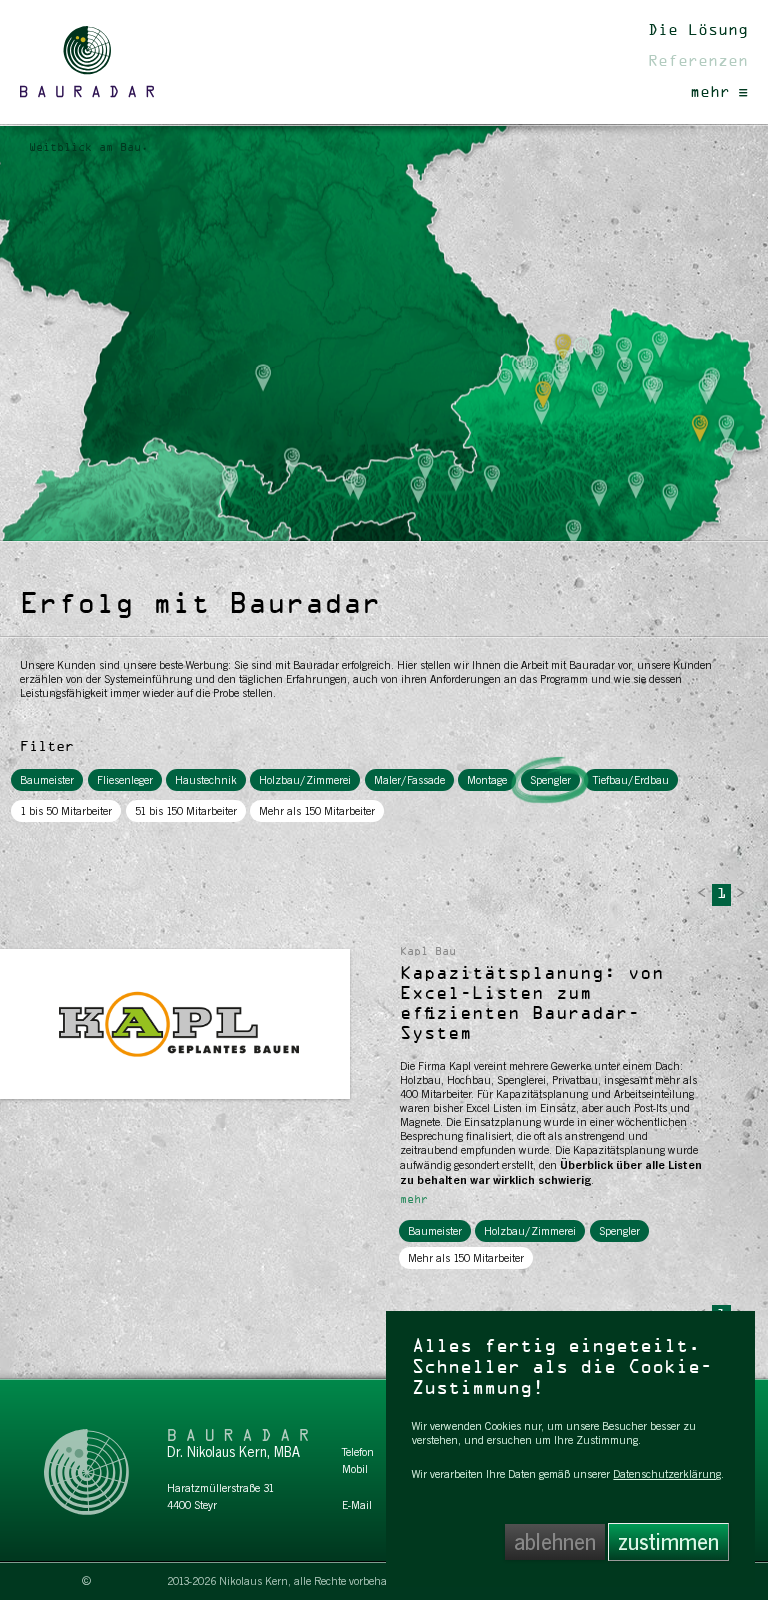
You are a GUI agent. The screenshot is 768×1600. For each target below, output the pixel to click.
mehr (710, 93)
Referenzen (698, 62)
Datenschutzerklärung (667, 1474)
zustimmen (668, 1542)
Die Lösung (698, 31)
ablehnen (555, 1542)
